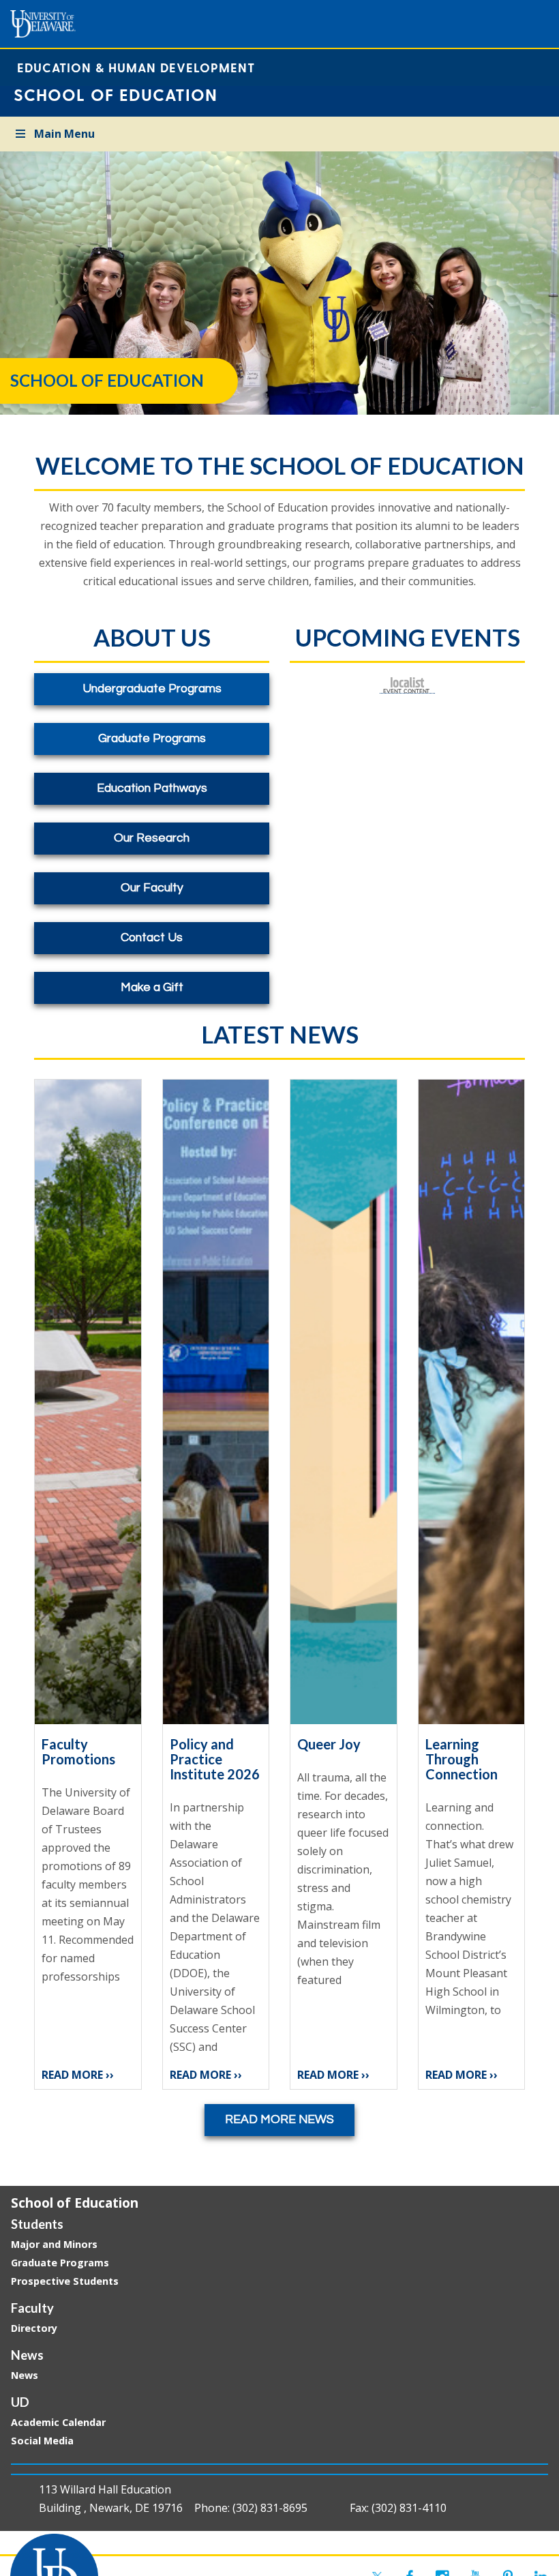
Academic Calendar (58, 2422)
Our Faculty (152, 888)
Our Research (152, 838)
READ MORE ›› (78, 2075)
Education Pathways (152, 788)
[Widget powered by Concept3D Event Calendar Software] (407, 685)
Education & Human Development (136, 67)
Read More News (279, 2120)
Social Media (42, 2441)
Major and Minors (54, 2244)
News (25, 2375)
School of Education (75, 2203)
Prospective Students (65, 2281)
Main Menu (64, 134)
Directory (34, 2328)
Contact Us (152, 938)
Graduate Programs (152, 739)
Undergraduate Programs (152, 689)
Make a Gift (152, 988)
